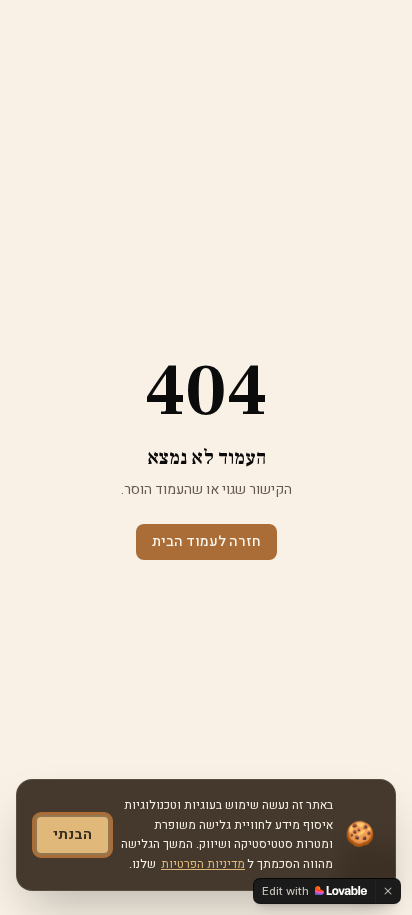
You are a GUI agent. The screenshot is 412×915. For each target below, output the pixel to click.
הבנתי (72, 834)
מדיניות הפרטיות (203, 864)
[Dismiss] (388, 891)
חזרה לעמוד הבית (206, 541)
